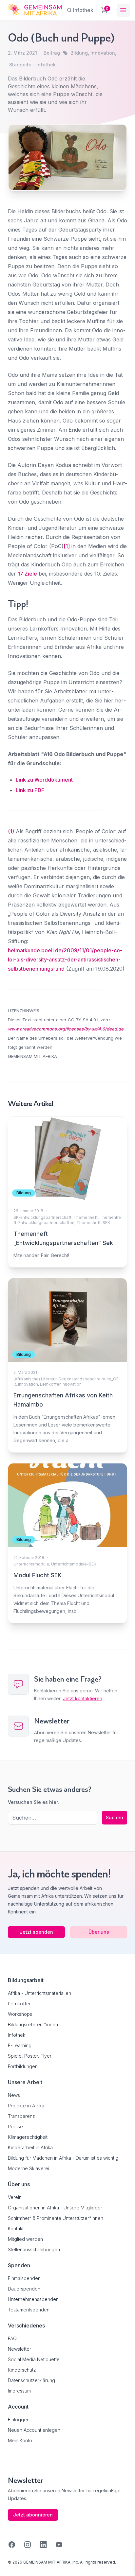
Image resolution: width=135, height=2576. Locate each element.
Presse (15, 2126)
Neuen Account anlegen (34, 2430)
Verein (15, 2197)
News (14, 2095)
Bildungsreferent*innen (33, 2024)
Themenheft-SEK (93, 1223)
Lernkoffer (19, 2004)
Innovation (28, 1384)
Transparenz (21, 2116)
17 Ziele (27, 574)
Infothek (17, 2035)
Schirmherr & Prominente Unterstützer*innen (56, 2218)
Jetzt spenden (36, 1932)
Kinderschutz (22, 2370)
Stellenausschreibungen (34, 2249)
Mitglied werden (25, 2239)
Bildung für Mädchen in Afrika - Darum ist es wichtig (63, 2158)
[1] (67, 546)
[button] (12, 2564)
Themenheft (86, 1217)
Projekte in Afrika (26, 2106)
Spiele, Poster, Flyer (30, 2056)
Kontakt (16, 2229)
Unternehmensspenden (33, 2299)
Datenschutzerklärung (31, 2380)
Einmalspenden (24, 2278)
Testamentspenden (29, 2310)
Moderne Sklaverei (29, 2168)
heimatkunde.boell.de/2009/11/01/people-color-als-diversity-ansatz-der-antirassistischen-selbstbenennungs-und (65, 960)
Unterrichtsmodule (31, 1564)
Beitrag (52, 53)
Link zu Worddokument (44, 780)
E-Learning (20, 2045)
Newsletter (19, 2349)
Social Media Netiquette (34, 2359)
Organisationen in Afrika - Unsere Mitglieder (55, 2208)
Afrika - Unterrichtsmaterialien (39, 1993)
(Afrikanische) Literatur (35, 1379)
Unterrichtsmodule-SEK (74, 1564)
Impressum (19, 2391)
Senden (67, 1409)
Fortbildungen (23, 2066)
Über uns (99, 1932)
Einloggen (19, 2420)
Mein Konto (20, 2440)
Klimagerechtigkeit (28, 2137)
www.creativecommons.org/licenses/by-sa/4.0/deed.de (66, 1029)
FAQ (12, 2338)
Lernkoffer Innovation (61, 1384)
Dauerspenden (24, 2289)
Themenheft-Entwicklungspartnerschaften (67, 1220)
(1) (11, 831)
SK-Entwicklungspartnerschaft (42, 1217)
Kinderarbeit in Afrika (30, 2147)
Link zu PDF (30, 790)
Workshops (20, 2014)
